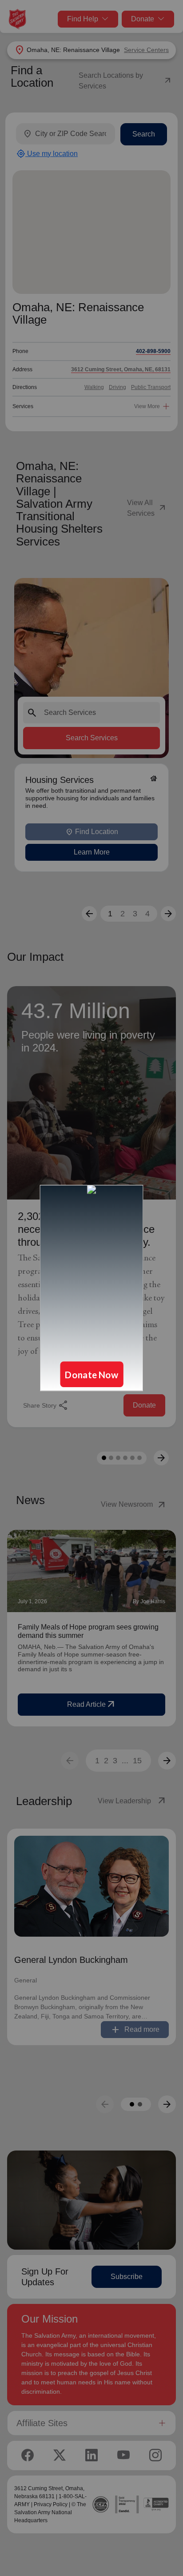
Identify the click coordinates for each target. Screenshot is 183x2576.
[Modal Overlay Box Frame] (91, 1288)
